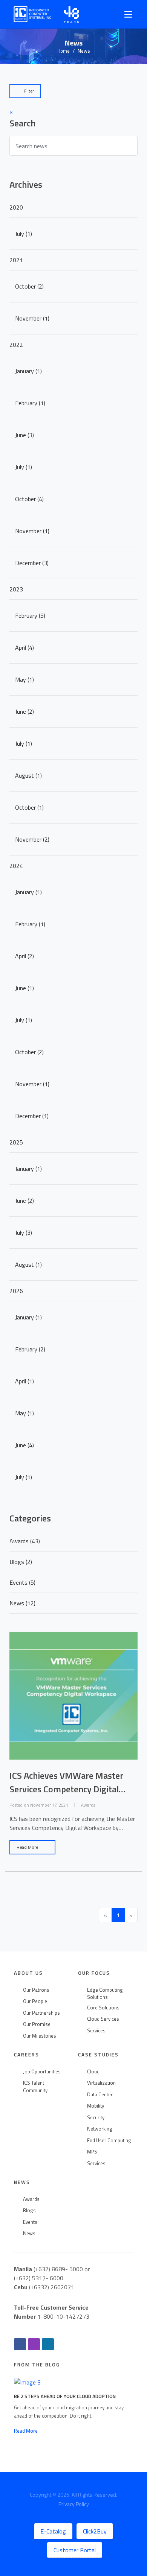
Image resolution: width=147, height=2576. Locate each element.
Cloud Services (103, 2019)
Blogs (29, 2210)
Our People (35, 2001)
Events (30, 2222)
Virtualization (101, 2083)
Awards (31, 2199)
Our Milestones (40, 2036)
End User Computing (109, 2141)
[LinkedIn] (48, 2344)
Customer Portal (75, 2550)
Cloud (93, 2072)
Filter (28, 91)
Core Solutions (103, 2008)
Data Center (100, 2095)
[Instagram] (34, 2344)
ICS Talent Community (35, 2087)
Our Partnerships (41, 2013)
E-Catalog (53, 2531)
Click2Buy (95, 2531)
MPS (92, 2152)
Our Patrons (36, 1990)
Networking (100, 2129)
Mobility (96, 2106)
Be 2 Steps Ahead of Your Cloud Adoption (65, 2396)
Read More (28, 1847)
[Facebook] (20, 2344)
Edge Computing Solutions (105, 1994)
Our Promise (37, 2024)
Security (96, 2118)
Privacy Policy (74, 2504)
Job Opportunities (42, 2072)
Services (96, 2031)
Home (64, 51)
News (29, 2233)
